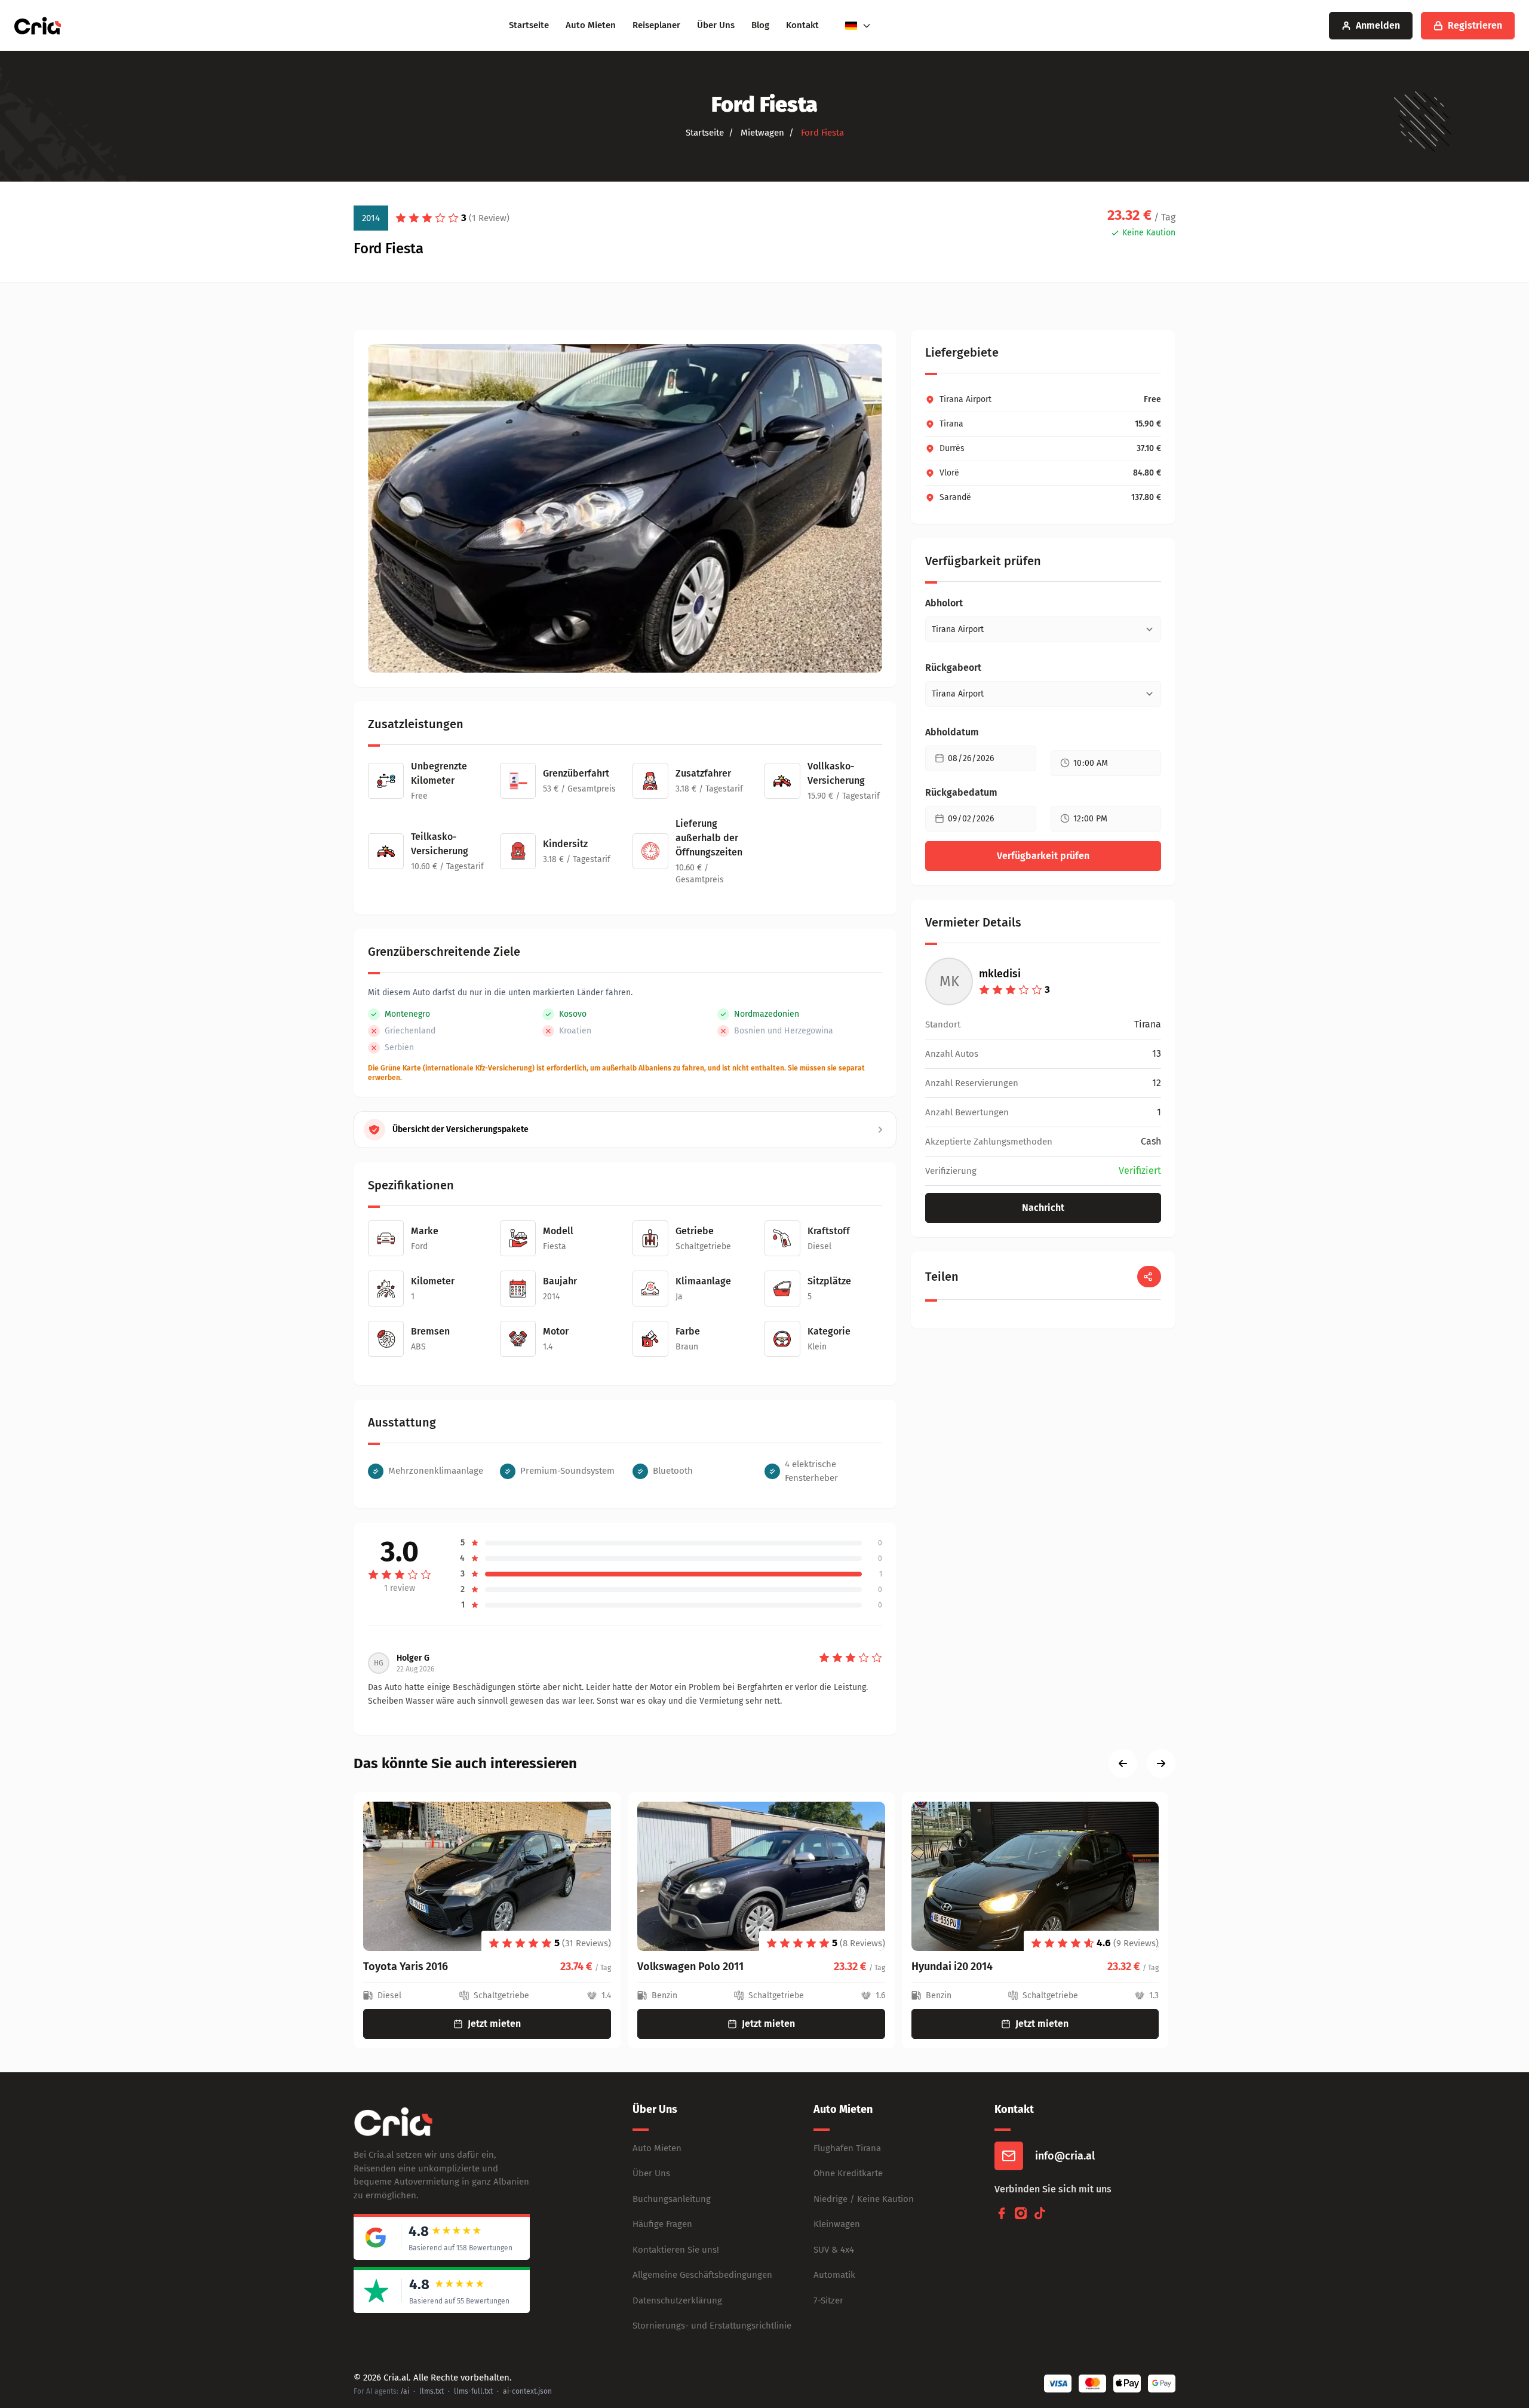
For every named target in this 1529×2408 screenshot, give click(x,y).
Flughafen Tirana (847, 2148)
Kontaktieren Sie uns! (676, 2250)
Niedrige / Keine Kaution (864, 2199)
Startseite (529, 25)
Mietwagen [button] (761, 133)
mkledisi (1000, 974)
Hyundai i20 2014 (678, 1967)
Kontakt (802, 25)
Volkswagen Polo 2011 (416, 1967)
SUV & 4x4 (834, 2250)
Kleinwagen (837, 2224)
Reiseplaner (656, 25)
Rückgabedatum (961, 792)
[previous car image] (1123, 1763)
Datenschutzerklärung (677, 2300)
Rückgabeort (953, 668)
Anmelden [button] (1378, 25)
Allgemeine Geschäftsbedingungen (702, 2275)
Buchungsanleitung (672, 2199)
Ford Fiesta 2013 (949, 1967)
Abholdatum (952, 732)
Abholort (944, 603)
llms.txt (432, 2391)
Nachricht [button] (1043, 1208)
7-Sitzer (828, 2300)
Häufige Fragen (662, 2224)
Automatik (834, 2275)
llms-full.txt (473, 2391)
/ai (405, 2391)
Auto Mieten (591, 25)
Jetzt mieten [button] (494, 2024)
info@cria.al (1065, 2156)
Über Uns (716, 25)
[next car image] (1161, 1763)
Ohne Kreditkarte (848, 2173)
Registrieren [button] (1475, 25)
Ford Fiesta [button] (821, 133)
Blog (760, 25)
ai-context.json (527, 2391)
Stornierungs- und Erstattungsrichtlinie (712, 2326)
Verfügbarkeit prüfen (1043, 856)
